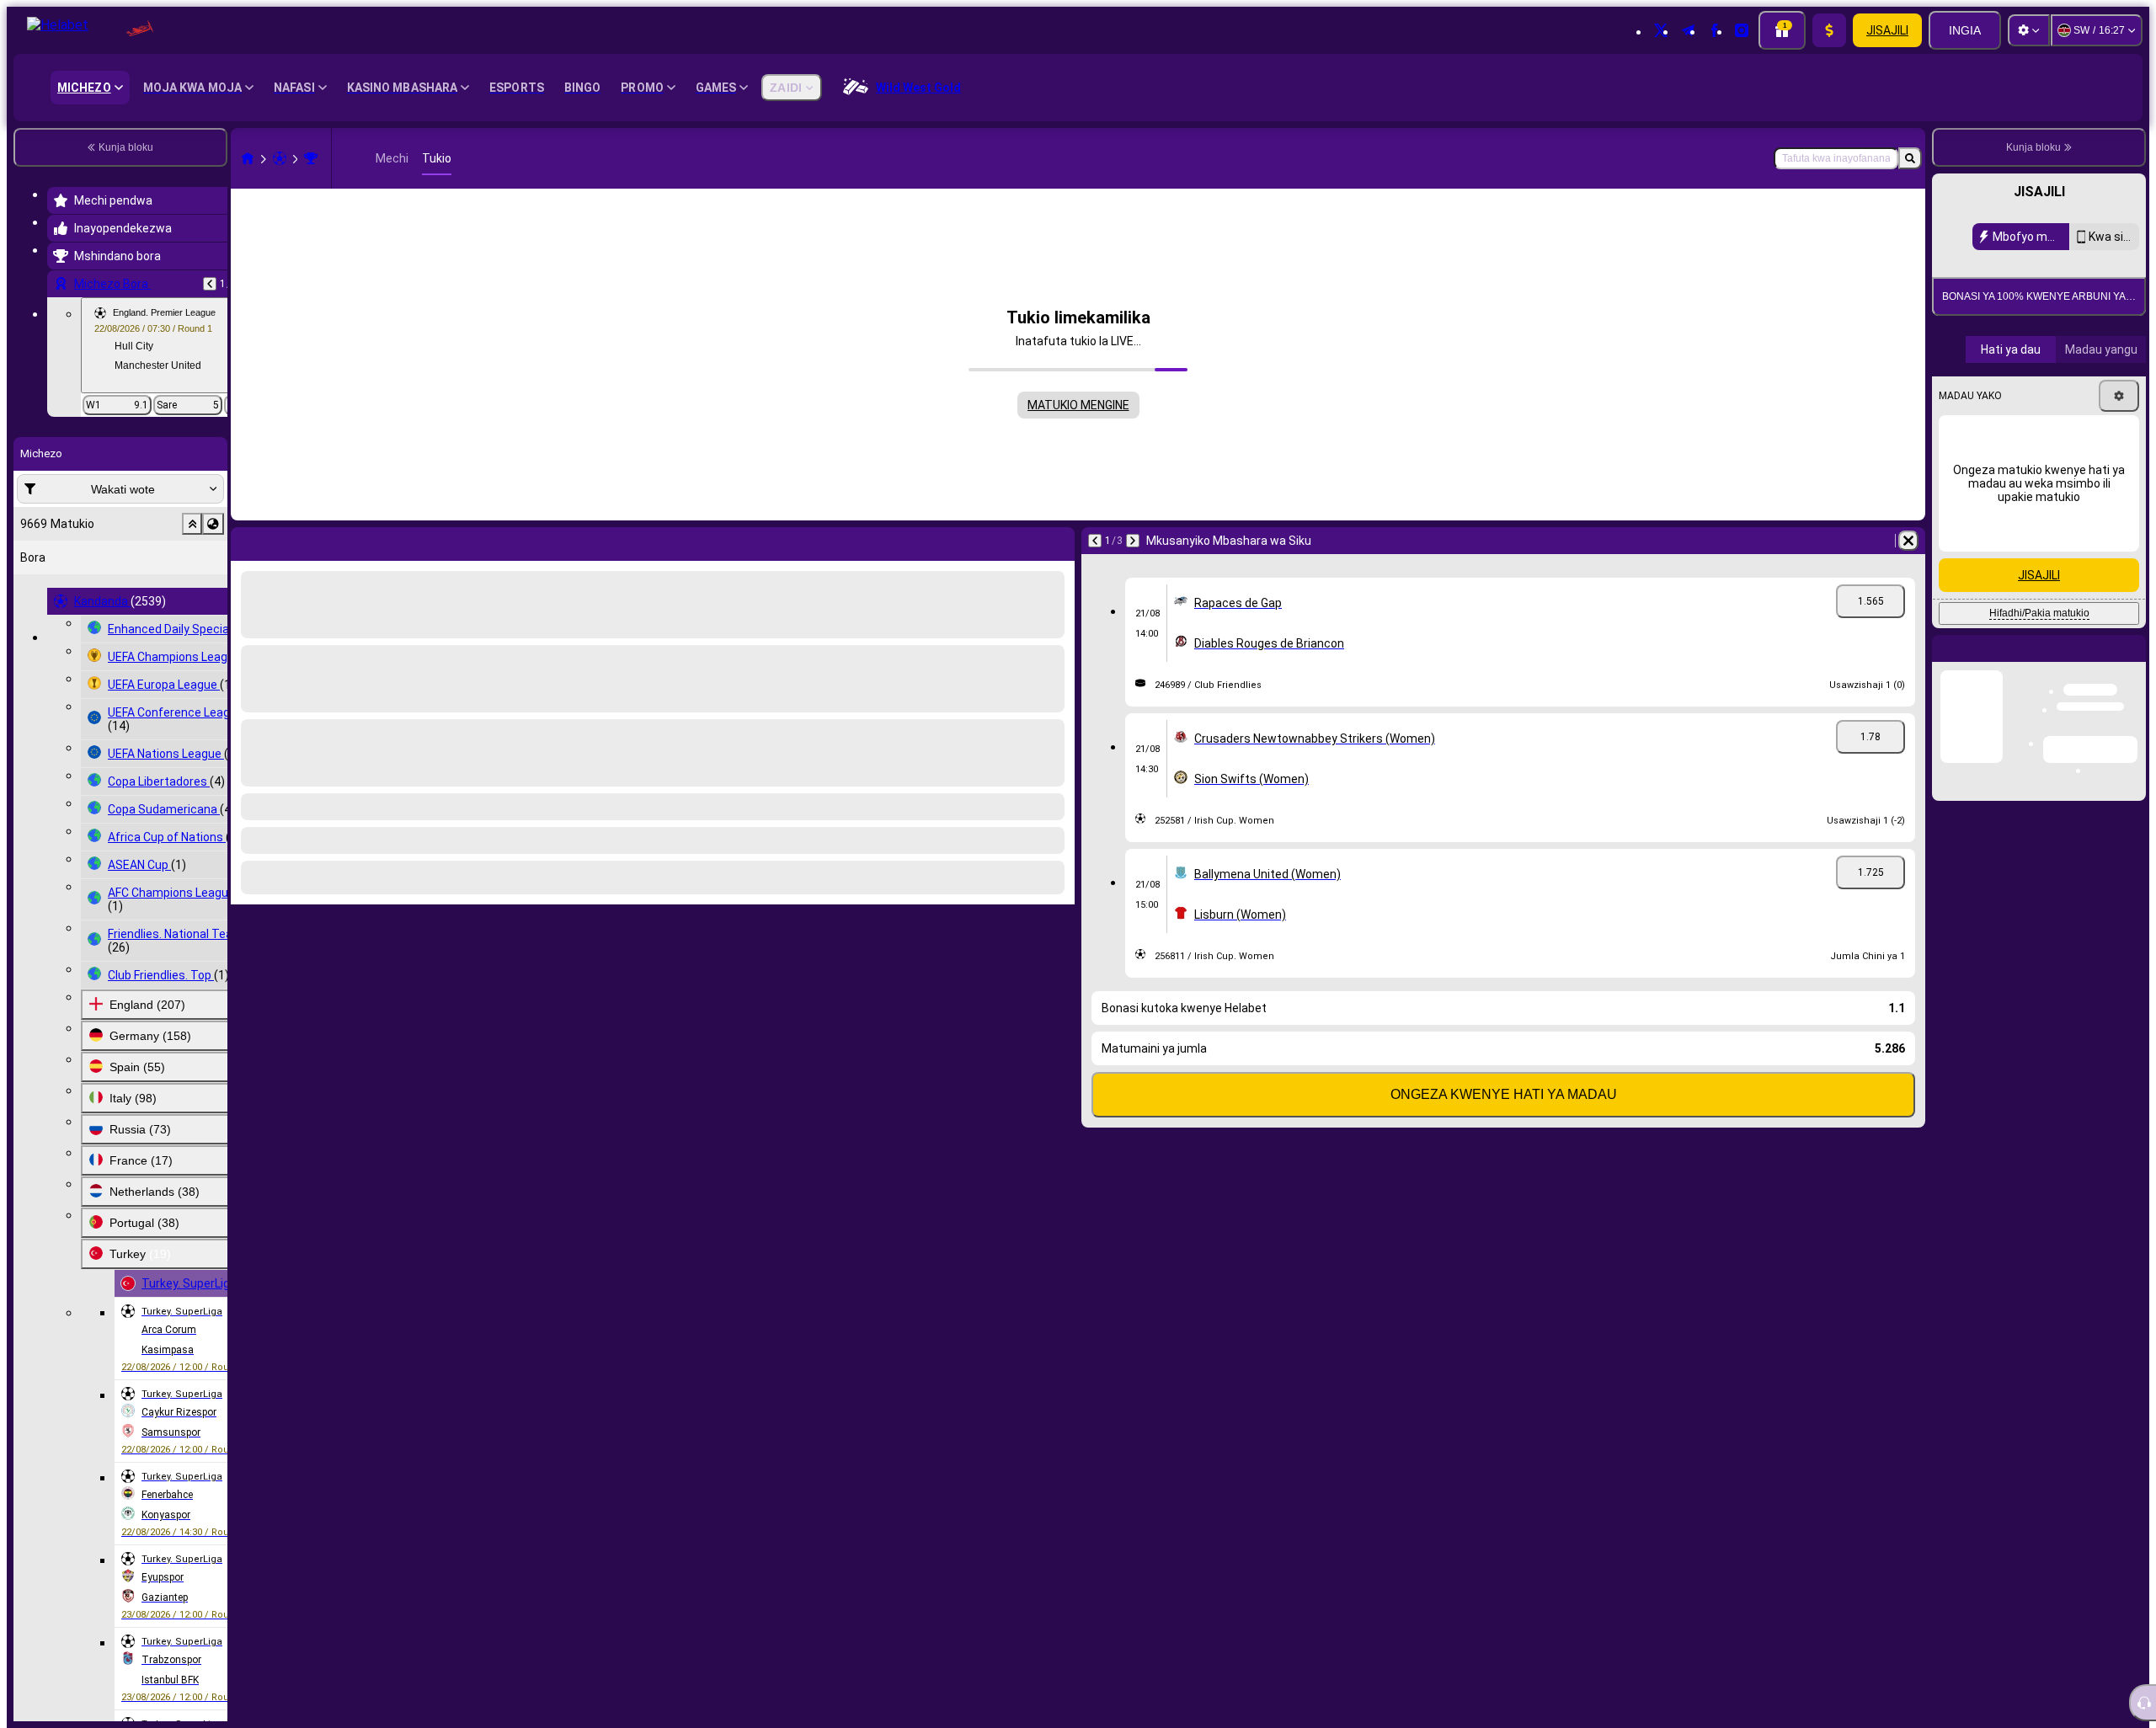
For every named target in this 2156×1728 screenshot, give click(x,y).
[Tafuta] (1910, 158)
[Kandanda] (280, 158)
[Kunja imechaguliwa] (192, 524)
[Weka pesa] (1829, 30)
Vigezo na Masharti (2081, 436)
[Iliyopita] (210, 284)
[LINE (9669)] (248, 158)
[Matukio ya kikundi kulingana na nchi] (213, 524)
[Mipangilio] (2029, 30)
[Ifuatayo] (282, 541)
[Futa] (1058, 541)
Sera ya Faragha (1988, 446)
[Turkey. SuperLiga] (311, 158)
